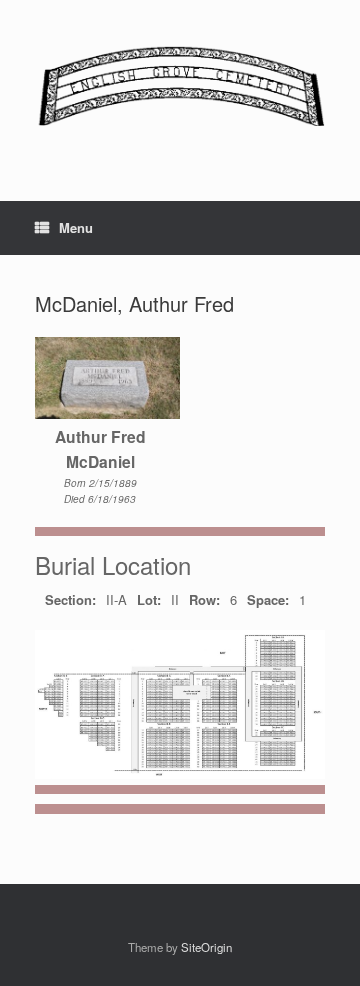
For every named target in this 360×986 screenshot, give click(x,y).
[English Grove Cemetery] (180, 85)
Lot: (149, 599)
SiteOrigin (206, 947)
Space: (268, 599)
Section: (70, 599)
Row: (204, 599)
